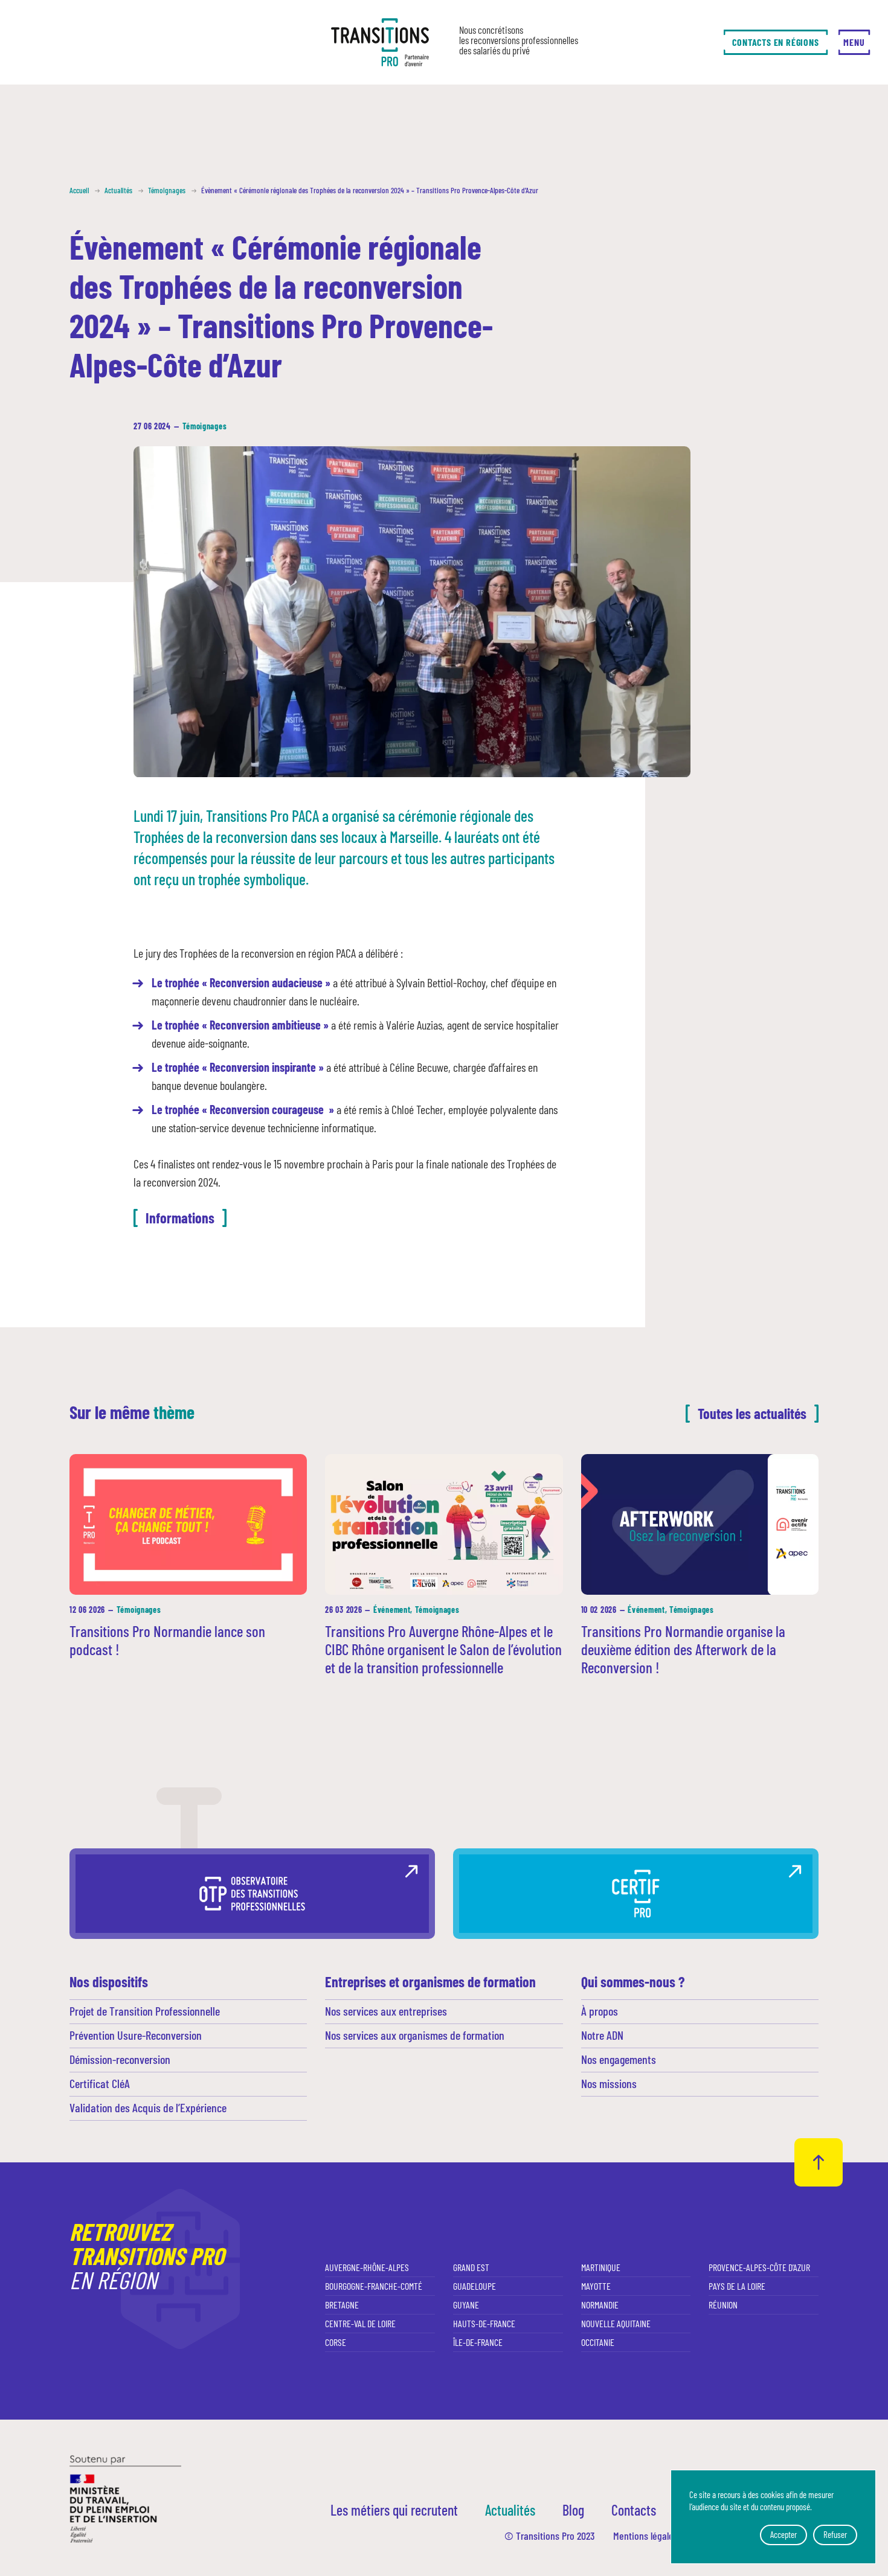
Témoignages (205, 426)
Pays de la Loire (737, 2286)
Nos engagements (619, 2059)
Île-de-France (478, 2342)
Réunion (723, 2305)
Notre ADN (602, 2035)
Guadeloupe (475, 2286)
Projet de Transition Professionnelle (145, 2011)
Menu (854, 42)
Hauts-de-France (484, 2323)
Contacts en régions (775, 42)
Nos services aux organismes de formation (415, 2035)
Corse (336, 2342)
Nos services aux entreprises (386, 2011)
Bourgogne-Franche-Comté (374, 2286)
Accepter (783, 2534)
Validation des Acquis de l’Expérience (148, 2107)
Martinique (601, 2267)
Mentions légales (645, 2536)
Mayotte (596, 2286)
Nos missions (609, 2083)
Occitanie (598, 2342)
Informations (180, 1218)
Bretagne (342, 2305)
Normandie (600, 2305)
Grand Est (471, 2267)
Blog (573, 2510)
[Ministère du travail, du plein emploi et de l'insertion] (125, 2498)
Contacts (634, 2510)
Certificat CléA (100, 2083)
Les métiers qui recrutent (394, 2510)
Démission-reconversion (120, 2059)
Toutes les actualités (752, 1413)
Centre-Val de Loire (360, 2323)
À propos (600, 2011)
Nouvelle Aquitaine (616, 2323)
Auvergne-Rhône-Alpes (367, 2267)
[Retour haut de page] (819, 2162)
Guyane (466, 2305)
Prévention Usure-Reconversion (136, 2035)
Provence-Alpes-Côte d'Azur (759, 2267)
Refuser (835, 2534)
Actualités (510, 2510)
